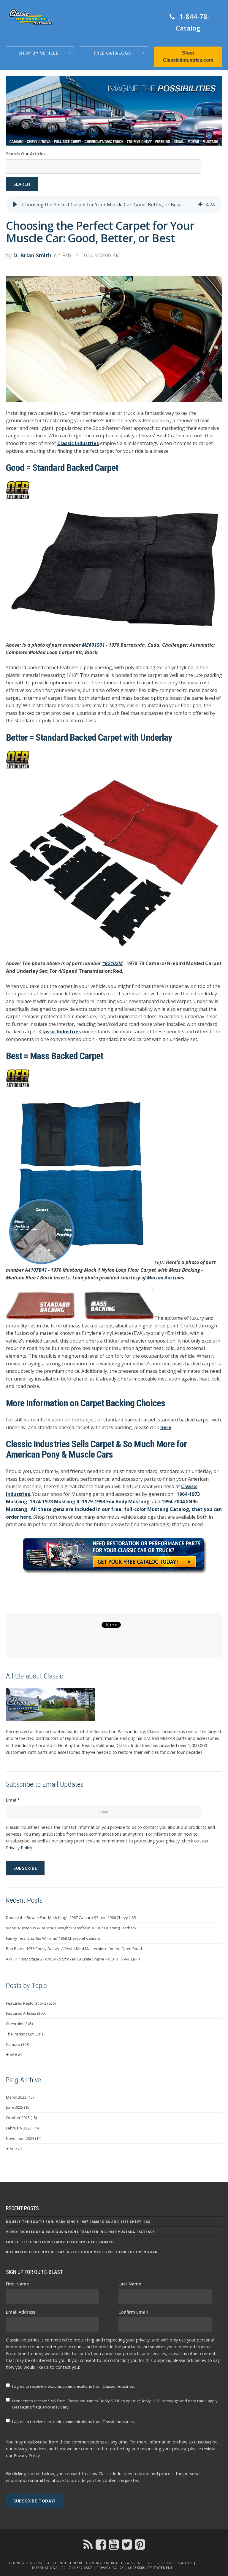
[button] (15, 205)
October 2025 (21, 2118)
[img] (200, 205)
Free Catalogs (112, 53)
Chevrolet (19, 2024)
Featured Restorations (31, 2003)
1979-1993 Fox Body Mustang (116, 1501)
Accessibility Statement (150, 2568)
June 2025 (18, 2107)
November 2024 (24, 2138)
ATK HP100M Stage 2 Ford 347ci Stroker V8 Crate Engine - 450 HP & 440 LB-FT (73, 1959)
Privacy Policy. (27, 2455)
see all (16, 2054)
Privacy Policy (19, 1848)
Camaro (18, 2044)
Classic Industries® (63, 2563)
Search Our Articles (26, 154)
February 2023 (22, 2128)
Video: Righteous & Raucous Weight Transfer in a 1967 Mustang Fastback (71, 1928)
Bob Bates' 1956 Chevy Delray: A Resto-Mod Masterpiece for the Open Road (74, 1949)
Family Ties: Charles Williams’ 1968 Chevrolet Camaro (53, 1938)
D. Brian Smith (32, 255)
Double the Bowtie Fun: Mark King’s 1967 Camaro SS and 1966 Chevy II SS (71, 1917)
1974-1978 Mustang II (55, 1501)
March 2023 (20, 2097)
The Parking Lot (24, 2034)
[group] (114, 205)
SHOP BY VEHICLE (38, 53)
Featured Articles (26, 2013)
